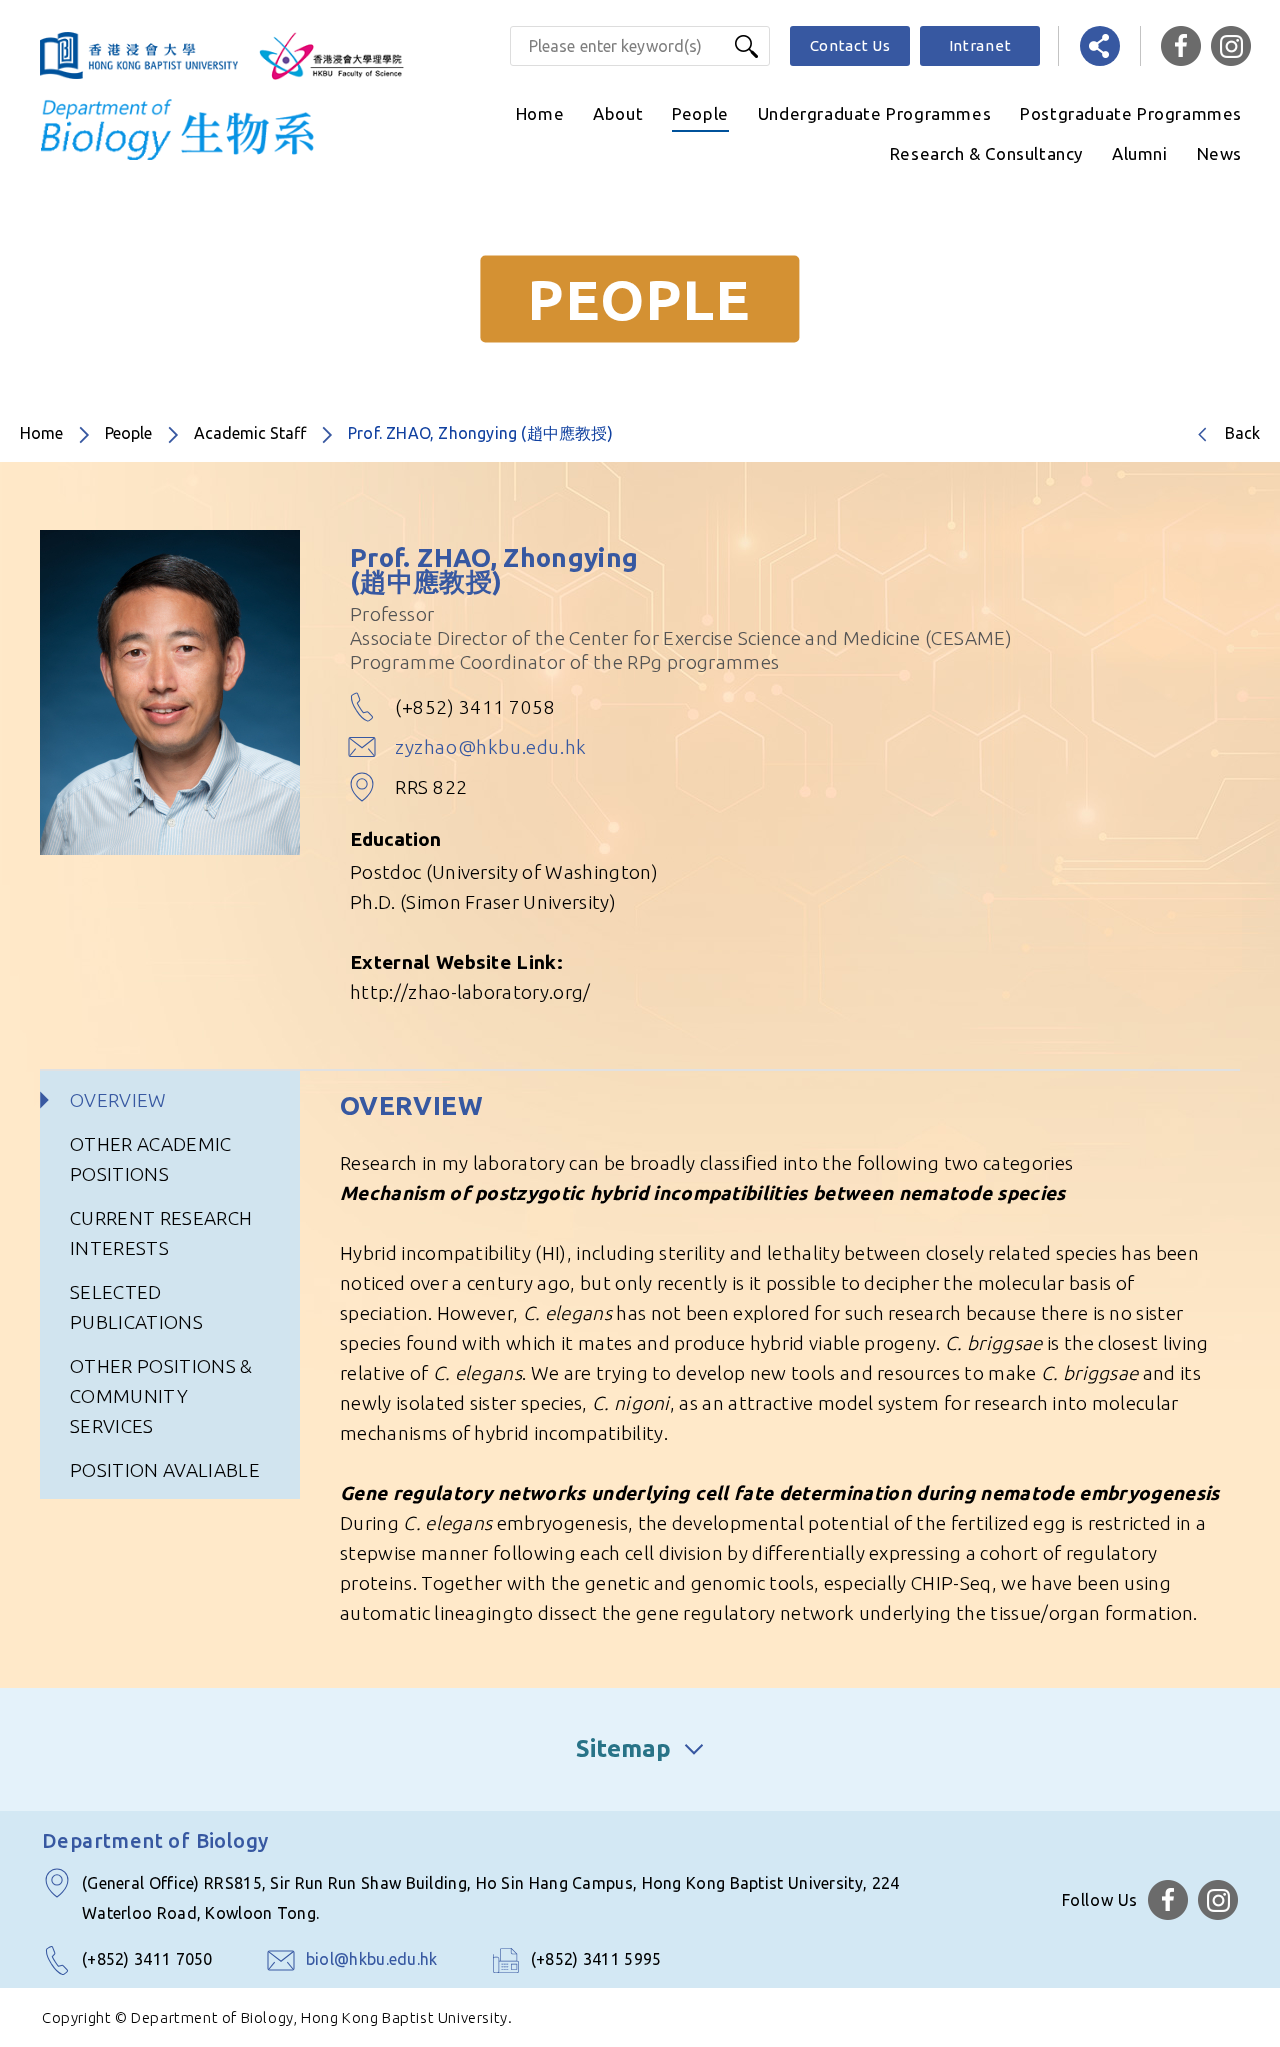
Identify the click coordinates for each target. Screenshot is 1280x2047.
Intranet (980, 45)
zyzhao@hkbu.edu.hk (491, 747)
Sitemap (623, 1748)
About (618, 113)
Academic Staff (250, 433)
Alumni (1140, 153)
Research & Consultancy (986, 153)
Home (540, 113)
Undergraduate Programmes (874, 113)
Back (1242, 433)
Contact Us (850, 45)
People (700, 113)
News (1219, 153)
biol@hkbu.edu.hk (372, 1959)
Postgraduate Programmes (1131, 113)
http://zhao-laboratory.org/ (470, 992)
